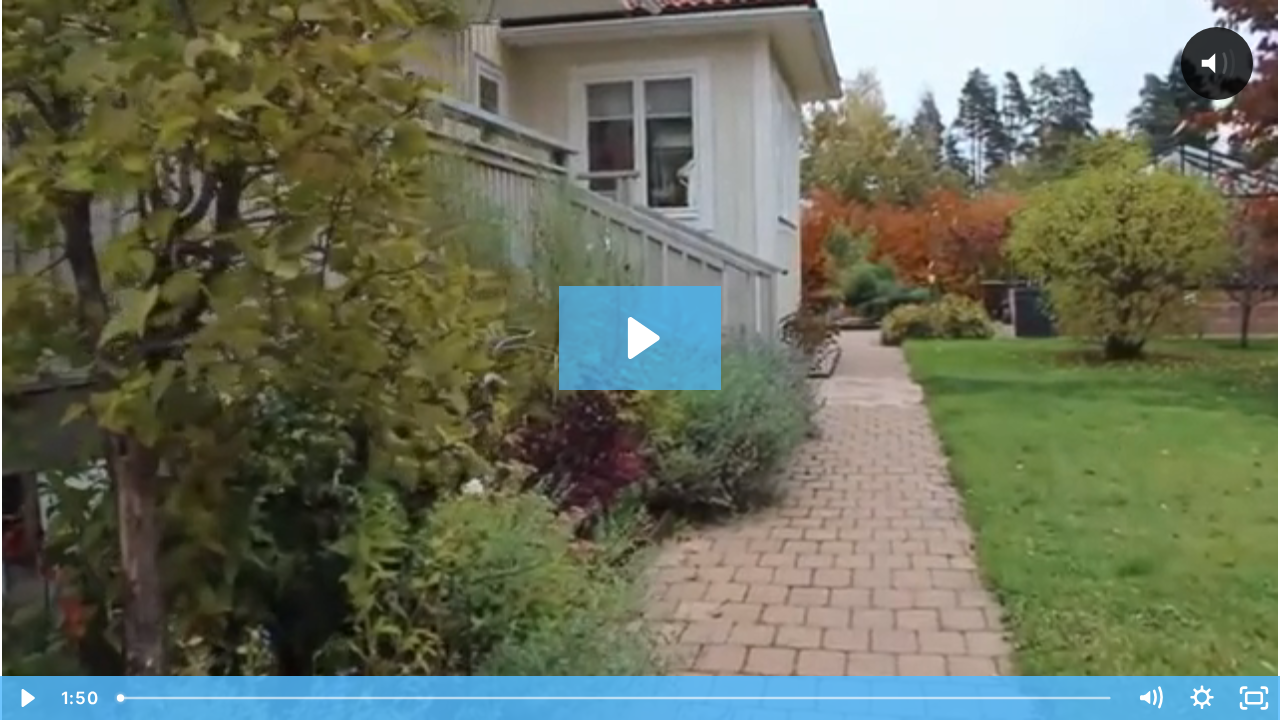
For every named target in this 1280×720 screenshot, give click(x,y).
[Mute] (1150, 698)
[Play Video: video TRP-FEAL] (640, 338)
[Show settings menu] (1202, 698)
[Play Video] (26, 698)
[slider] (615, 698)
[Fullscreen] (1254, 698)
